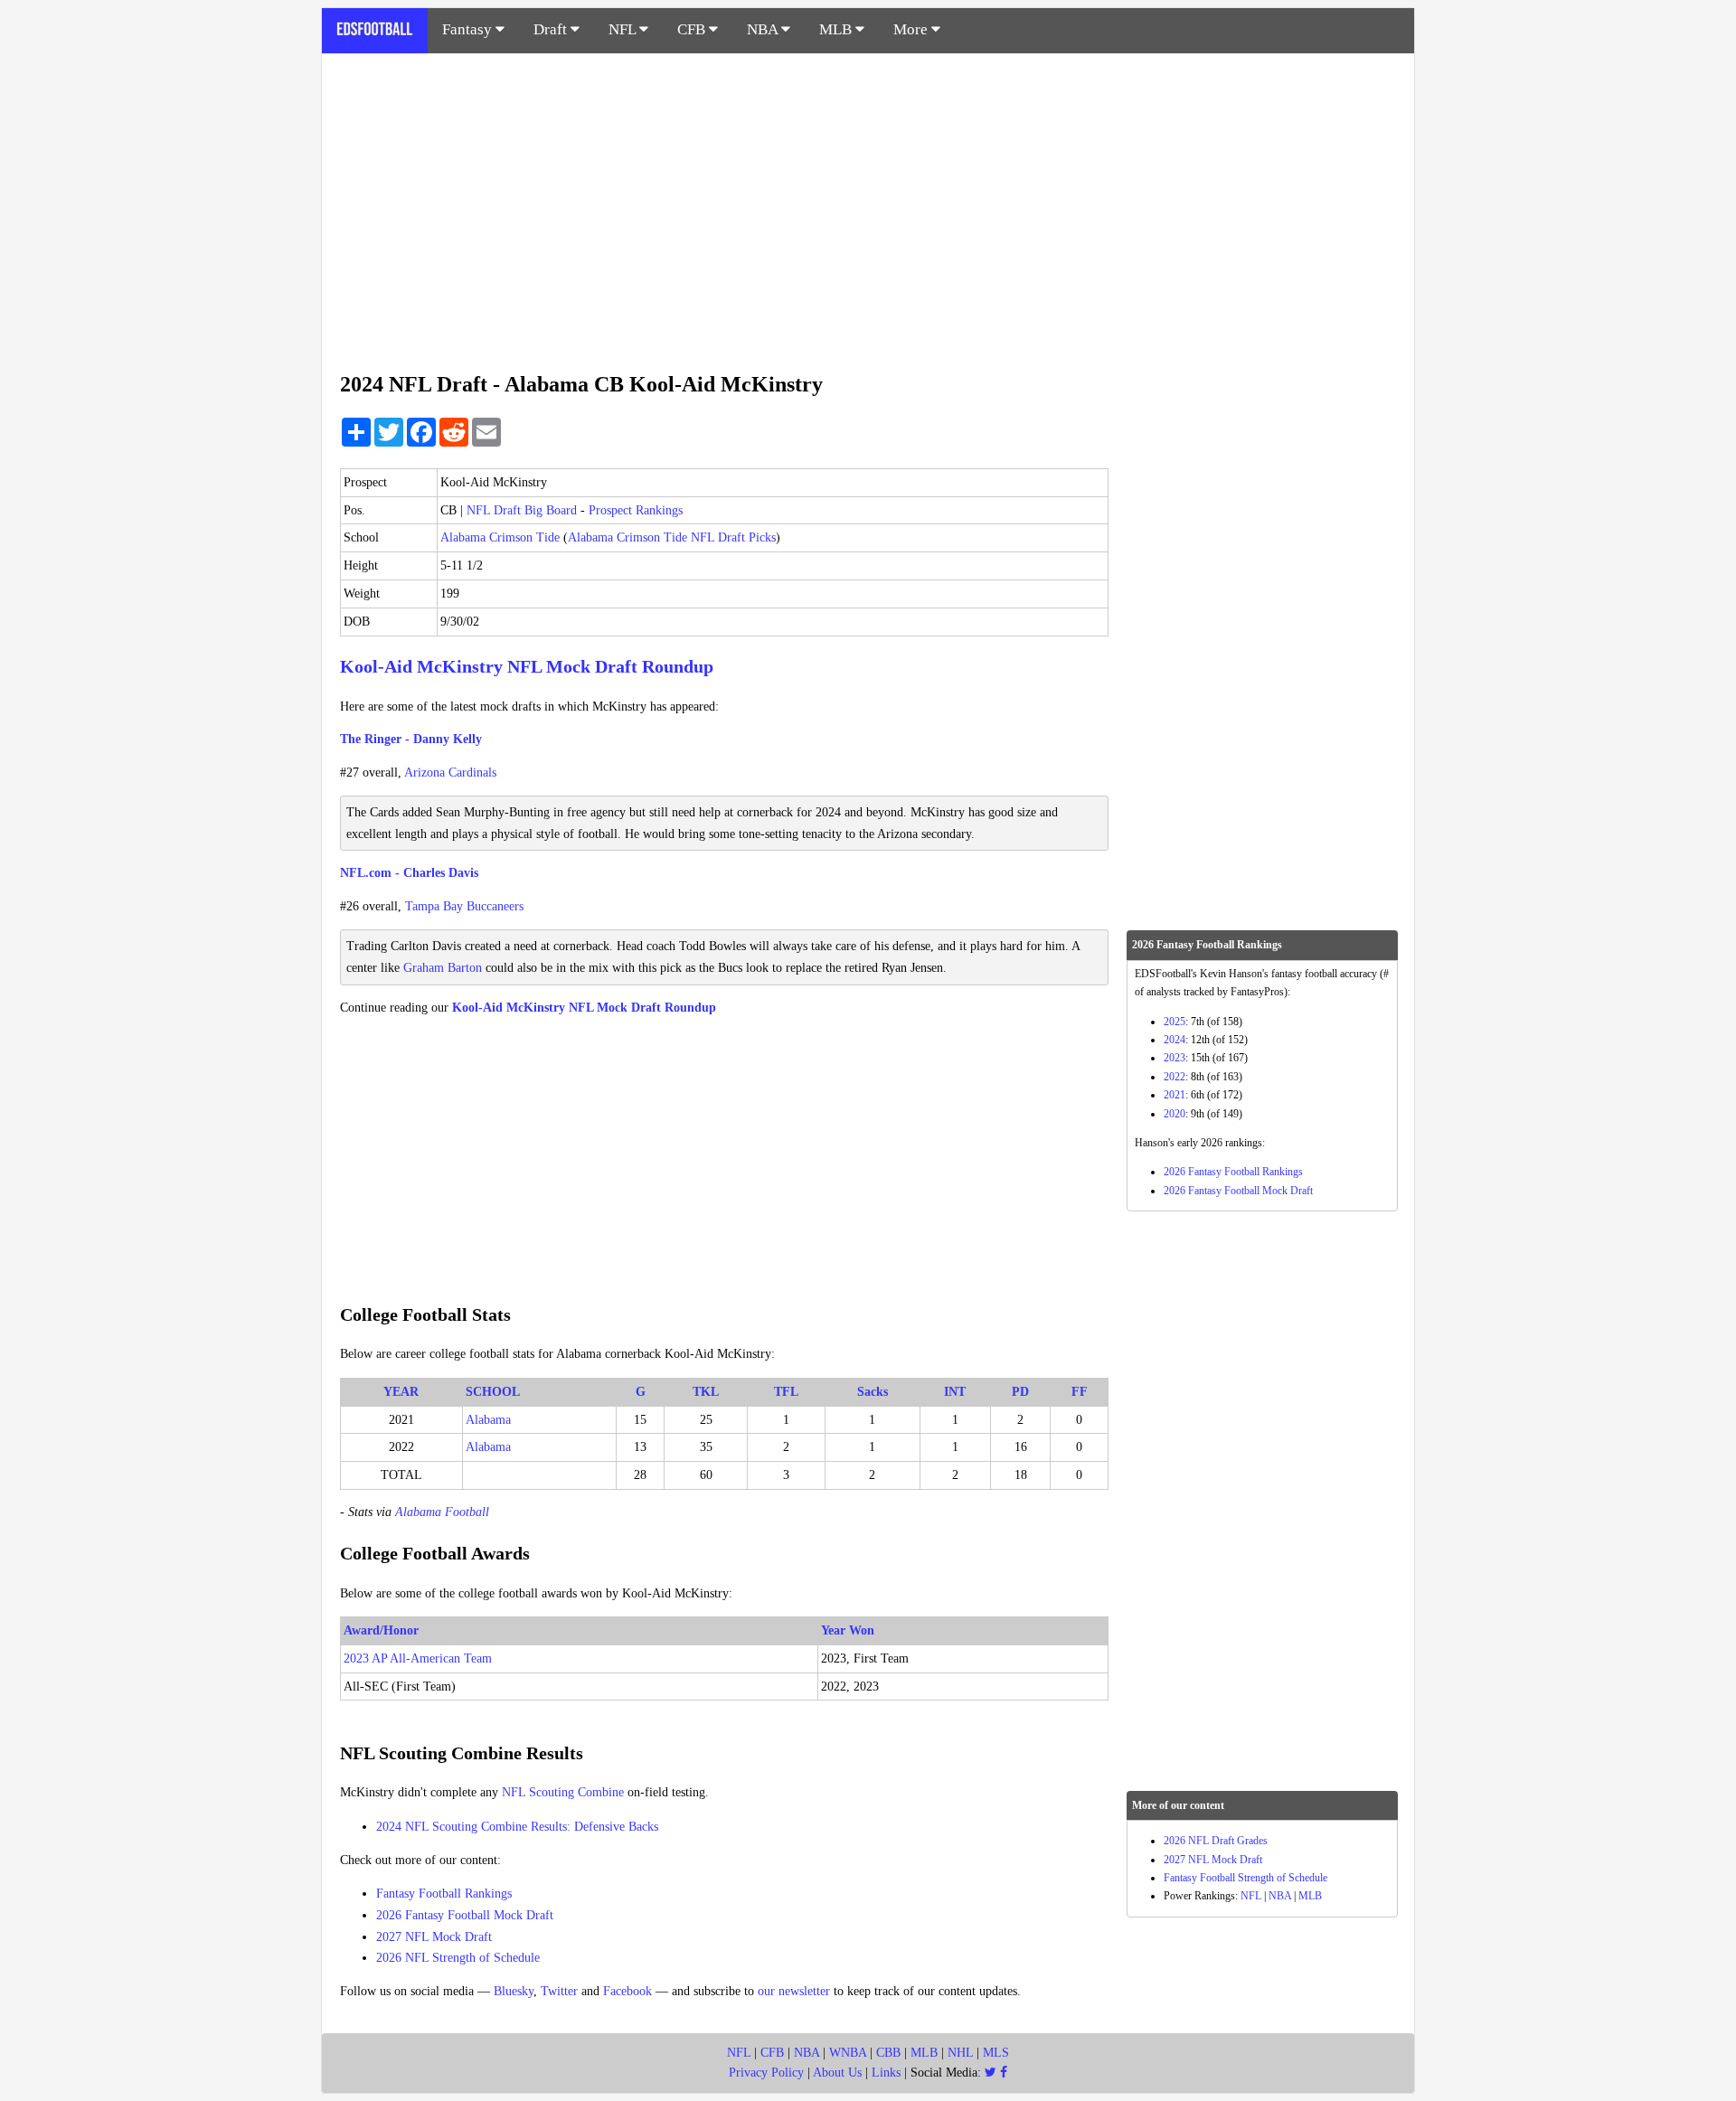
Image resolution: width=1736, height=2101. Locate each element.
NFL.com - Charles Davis (409, 873)
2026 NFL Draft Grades (1216, 1841)
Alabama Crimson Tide (500, 537)
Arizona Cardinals (450, 773)
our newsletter (794, 1991)
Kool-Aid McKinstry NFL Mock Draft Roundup (527, 666)
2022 (1175, 1077)
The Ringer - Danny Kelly (411, 739)
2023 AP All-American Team (418, 1658)
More (912, 29)
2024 (1175, 1040)
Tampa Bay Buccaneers (464, 906)
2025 (1175, 1022)
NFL (624, 29)
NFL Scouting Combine (563, 1792)
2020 (1175, 1114)
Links (886, 2073)
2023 (1175, 1058)
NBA (764, 29)
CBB (888, 2053)
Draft (552, 29)
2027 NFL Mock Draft (434, 1937)
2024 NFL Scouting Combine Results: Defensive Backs (517, 1827)
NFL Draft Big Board (522, 510)
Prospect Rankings (636, 510)
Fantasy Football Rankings (444, 1894)
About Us (837, 2073)
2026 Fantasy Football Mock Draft (465, 1915)
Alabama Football (442, 1512)
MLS (996, 2053)
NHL (960, 2053)
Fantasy (469, 29)
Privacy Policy (766, 2073)
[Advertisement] (868, 203)
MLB (837, 29)
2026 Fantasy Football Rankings (1233, 1172)
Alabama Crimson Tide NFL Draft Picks (672, 537)
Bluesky (514, 1991)
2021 (1175, 1095)
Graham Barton (443, 968)
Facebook (627, 1991)
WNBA (848, 2053)
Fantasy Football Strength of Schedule (1245, 1878)
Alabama (488, 1420)
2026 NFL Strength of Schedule (458, 1958)
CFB (693, 29)
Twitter (559, 1991)
